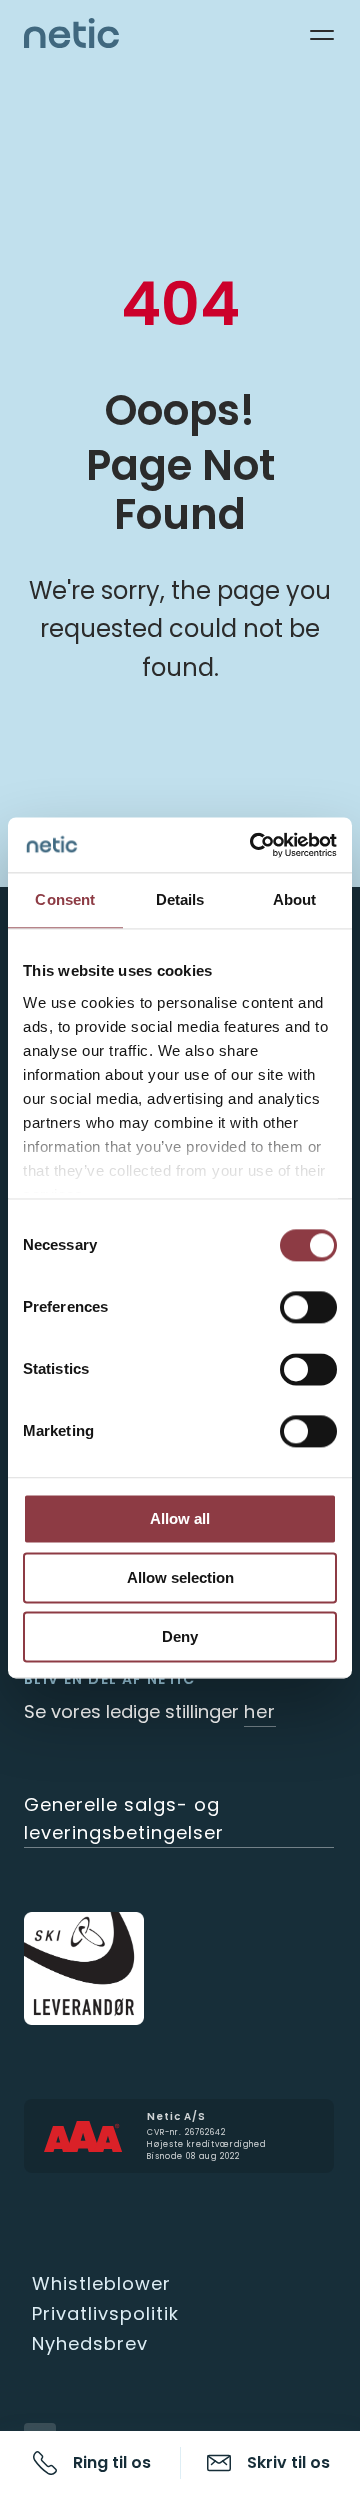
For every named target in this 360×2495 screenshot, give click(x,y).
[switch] (308, 1307)
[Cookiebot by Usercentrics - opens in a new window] (254, 845)
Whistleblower (101, 2283)
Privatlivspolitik (105, 2313)
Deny (180, 1636)
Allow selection (180, 1577)
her (260, 1711)
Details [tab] (180, 899)
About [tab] (295, 899)
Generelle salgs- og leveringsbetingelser (124, 1818)
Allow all (180, 1518)
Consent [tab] (65, 899)
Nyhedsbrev (90, 2343)
